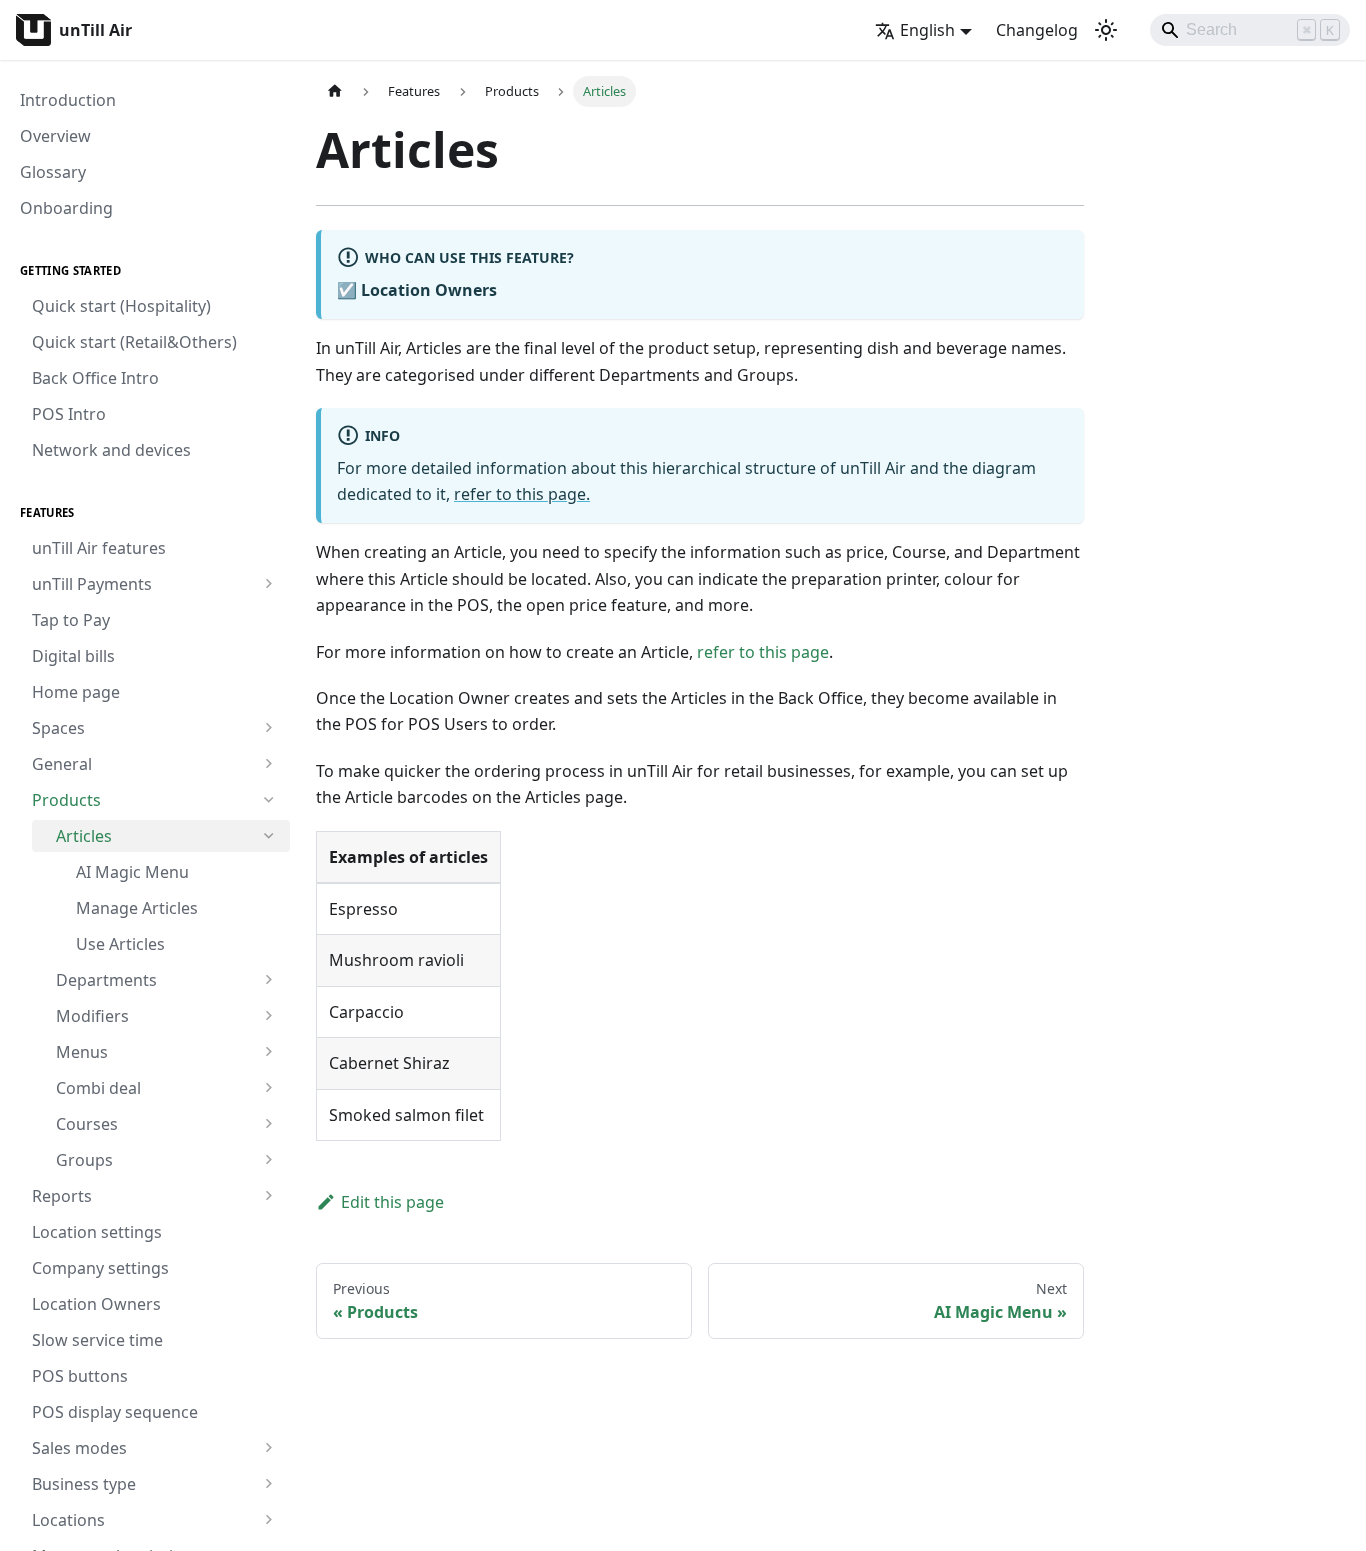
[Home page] (335, 91)
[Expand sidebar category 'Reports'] (268, 1196)
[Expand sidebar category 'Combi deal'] (268, 1088)
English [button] (927, 30)
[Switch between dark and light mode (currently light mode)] (1106, 30)
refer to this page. (522, 494)
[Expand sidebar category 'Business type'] (268, 1484)
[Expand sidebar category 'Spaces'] (268, 728)
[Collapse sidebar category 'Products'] (268, 800)
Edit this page (392, 1202)
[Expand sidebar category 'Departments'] (268, 980)
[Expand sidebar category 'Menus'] (268, 1052)
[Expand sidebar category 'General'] (268, 764)
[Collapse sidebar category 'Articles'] (268, 836)
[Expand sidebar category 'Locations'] (268, 1520)
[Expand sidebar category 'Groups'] (268, 1160)
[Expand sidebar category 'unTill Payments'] (268, 584)
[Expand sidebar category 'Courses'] (268, 1124)
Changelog (1037, 30)
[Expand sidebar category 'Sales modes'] (268, 1448)
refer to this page (763, 652)
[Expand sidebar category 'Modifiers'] (268, 1016)
